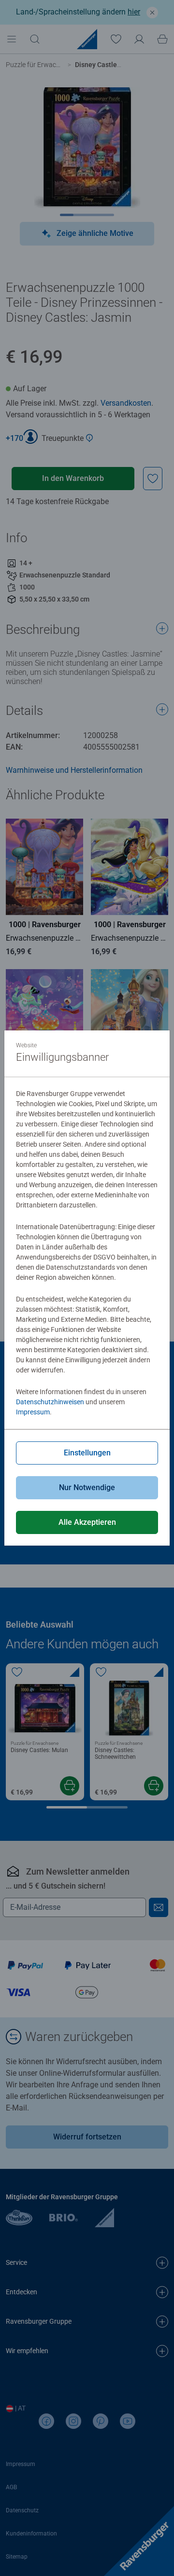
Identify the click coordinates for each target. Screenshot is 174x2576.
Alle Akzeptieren (87, 1522)
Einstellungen (87, 1453)
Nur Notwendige (87, 1487)
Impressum (33, 1412)
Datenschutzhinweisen (50, 1402)
